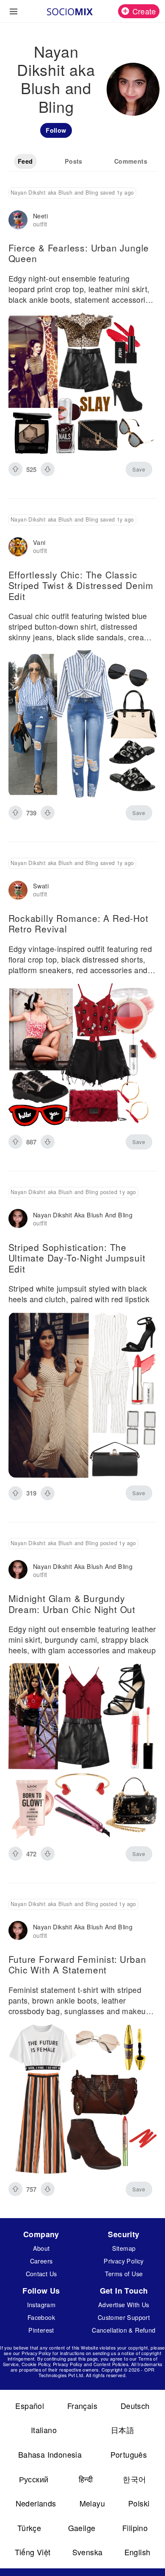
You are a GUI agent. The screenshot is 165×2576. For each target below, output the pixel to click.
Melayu (92, 2503)
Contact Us (41, 2273)
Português (129, 2454)
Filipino (135, 2528)
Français (82, 2406)
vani (39, 542)
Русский (34, 2479)
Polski (139, 2503)
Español (30, 2406)
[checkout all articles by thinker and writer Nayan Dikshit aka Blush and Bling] (18, 1219)
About (41, 2248)
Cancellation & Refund (124, 2330)
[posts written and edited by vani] (18, 547)
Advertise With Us (124, 2304)
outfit (40, 224)
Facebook (41, 2317)
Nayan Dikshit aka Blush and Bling (83, 1215)
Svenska (88, 2552)
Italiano (44, 2430)
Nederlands (36, 2503)
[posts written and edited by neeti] (18, 220)
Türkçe (29, 2528)
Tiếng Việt (33, 2552)
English (137, 2552)
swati (41, 886)
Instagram (41, 2304)
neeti (40, 216)
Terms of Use (124, 2273)
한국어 (134, 2479)
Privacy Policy (124, 2261)
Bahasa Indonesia (50, 2454)
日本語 (122, 2430)
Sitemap (124, 2248)
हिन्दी (86, 2479)
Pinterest (41, 2330)
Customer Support (124, 2317)
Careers (41, 2261)
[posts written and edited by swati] (18, 890)
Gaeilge (82, 2528)
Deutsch (135, 2406)
